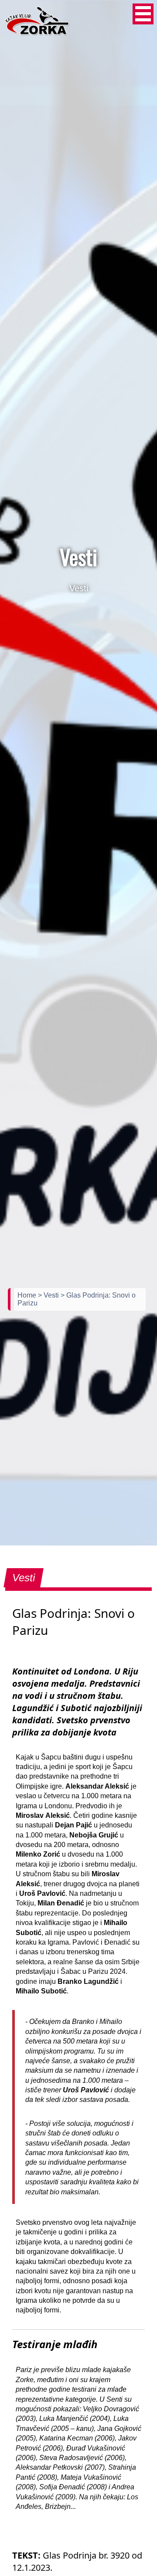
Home (28, 1295)
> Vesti (49, 1295)
